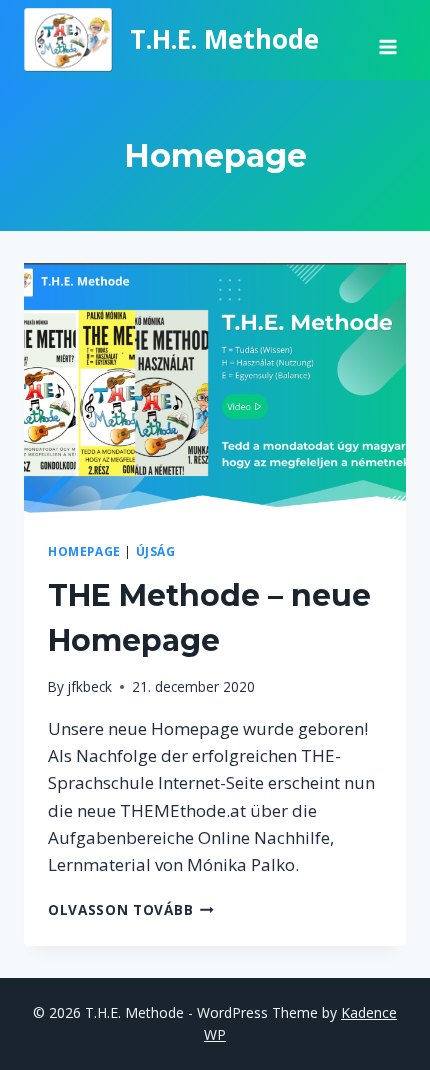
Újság (156, 551)
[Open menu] (387, 40)
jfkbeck (89, 686)
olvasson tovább (131, 909)
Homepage (84, 551)
